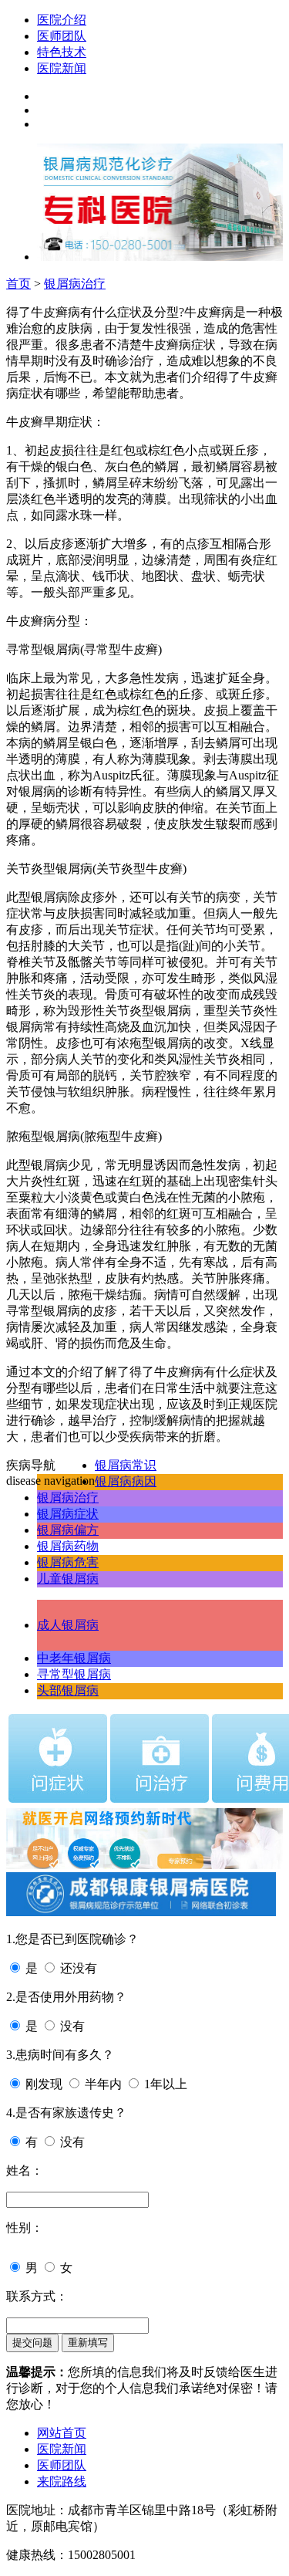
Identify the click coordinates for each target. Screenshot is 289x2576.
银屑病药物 (68, 1546)
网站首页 (62, 2433)
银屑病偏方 (68, 1530)
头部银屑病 (68, 1690)
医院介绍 (62, 20)
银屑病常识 (126, 1465)
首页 (18, 284)
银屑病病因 (126, 1481)
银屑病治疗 (75, 284)
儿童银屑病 (68, 1579)
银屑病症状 (68, 1514)
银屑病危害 (68, 1562)
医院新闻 (62, 68)
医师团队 (62, 36)
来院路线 (62, 2481)
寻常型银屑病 (74, 1674)
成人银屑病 (68, 1625)
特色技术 (62, 52)
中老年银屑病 (74, 1658)
